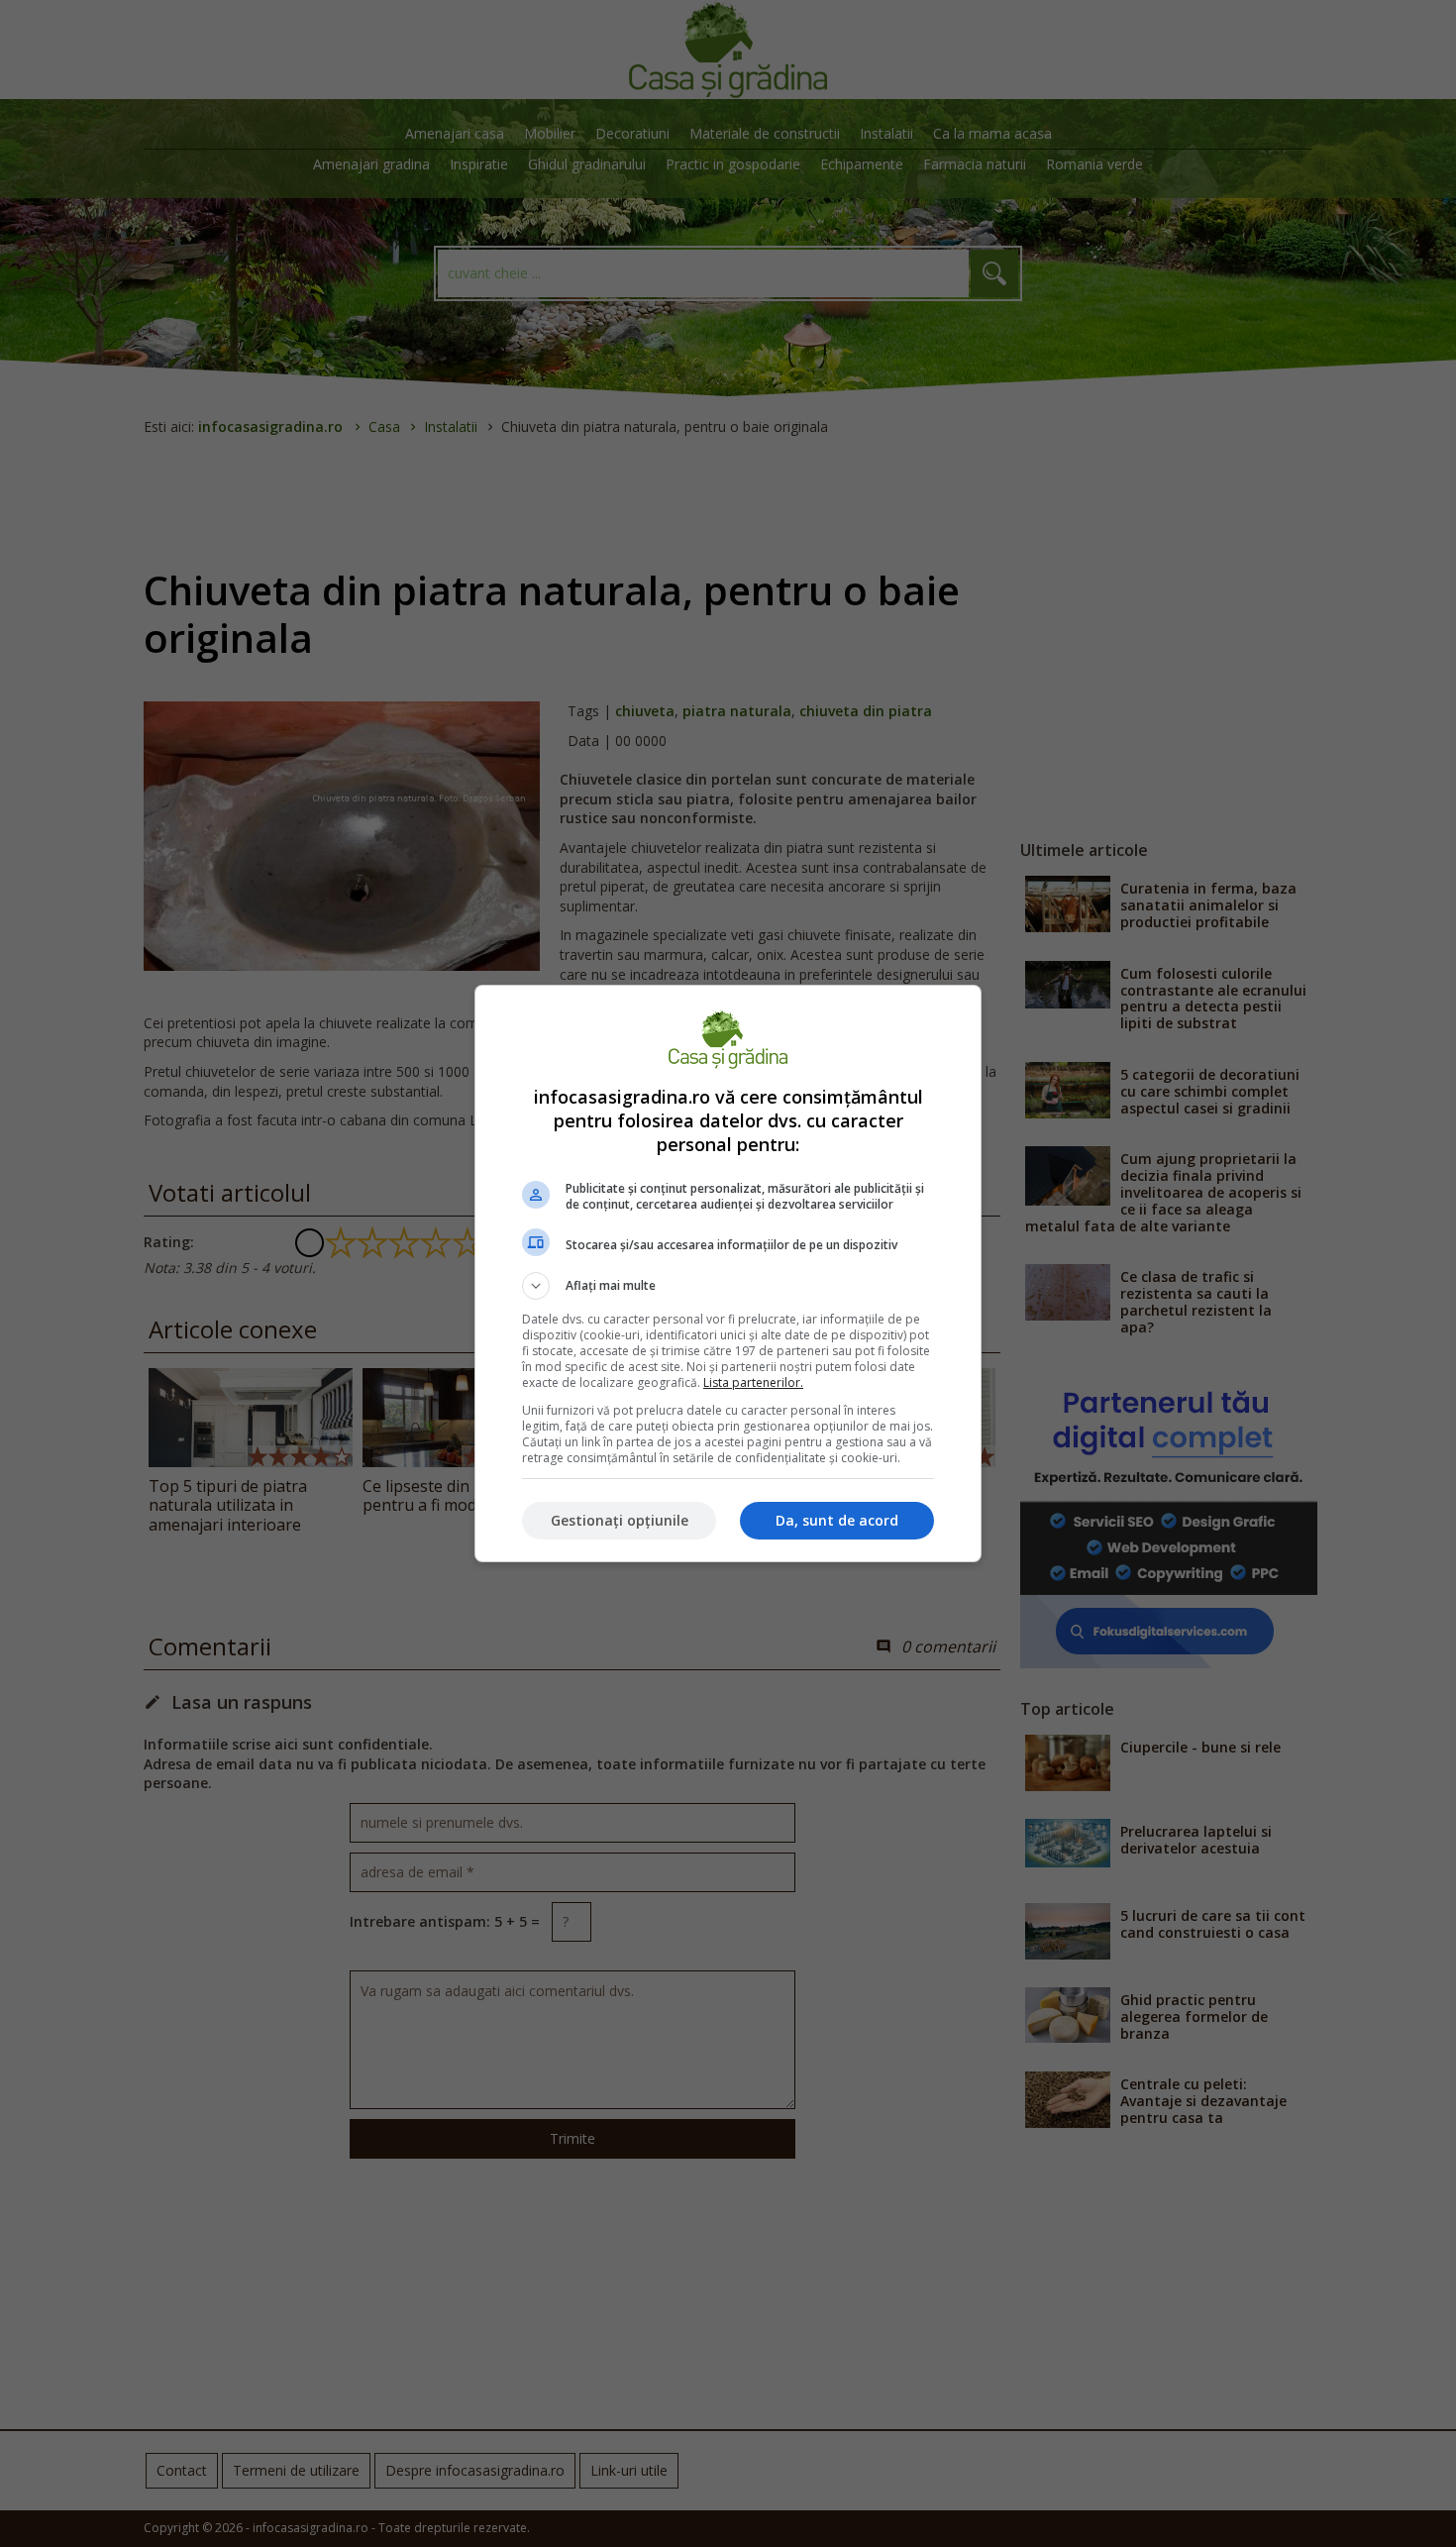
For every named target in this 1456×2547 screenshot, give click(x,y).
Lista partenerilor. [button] (753, 1382)
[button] (728, 1286)
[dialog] (728, 1273)
